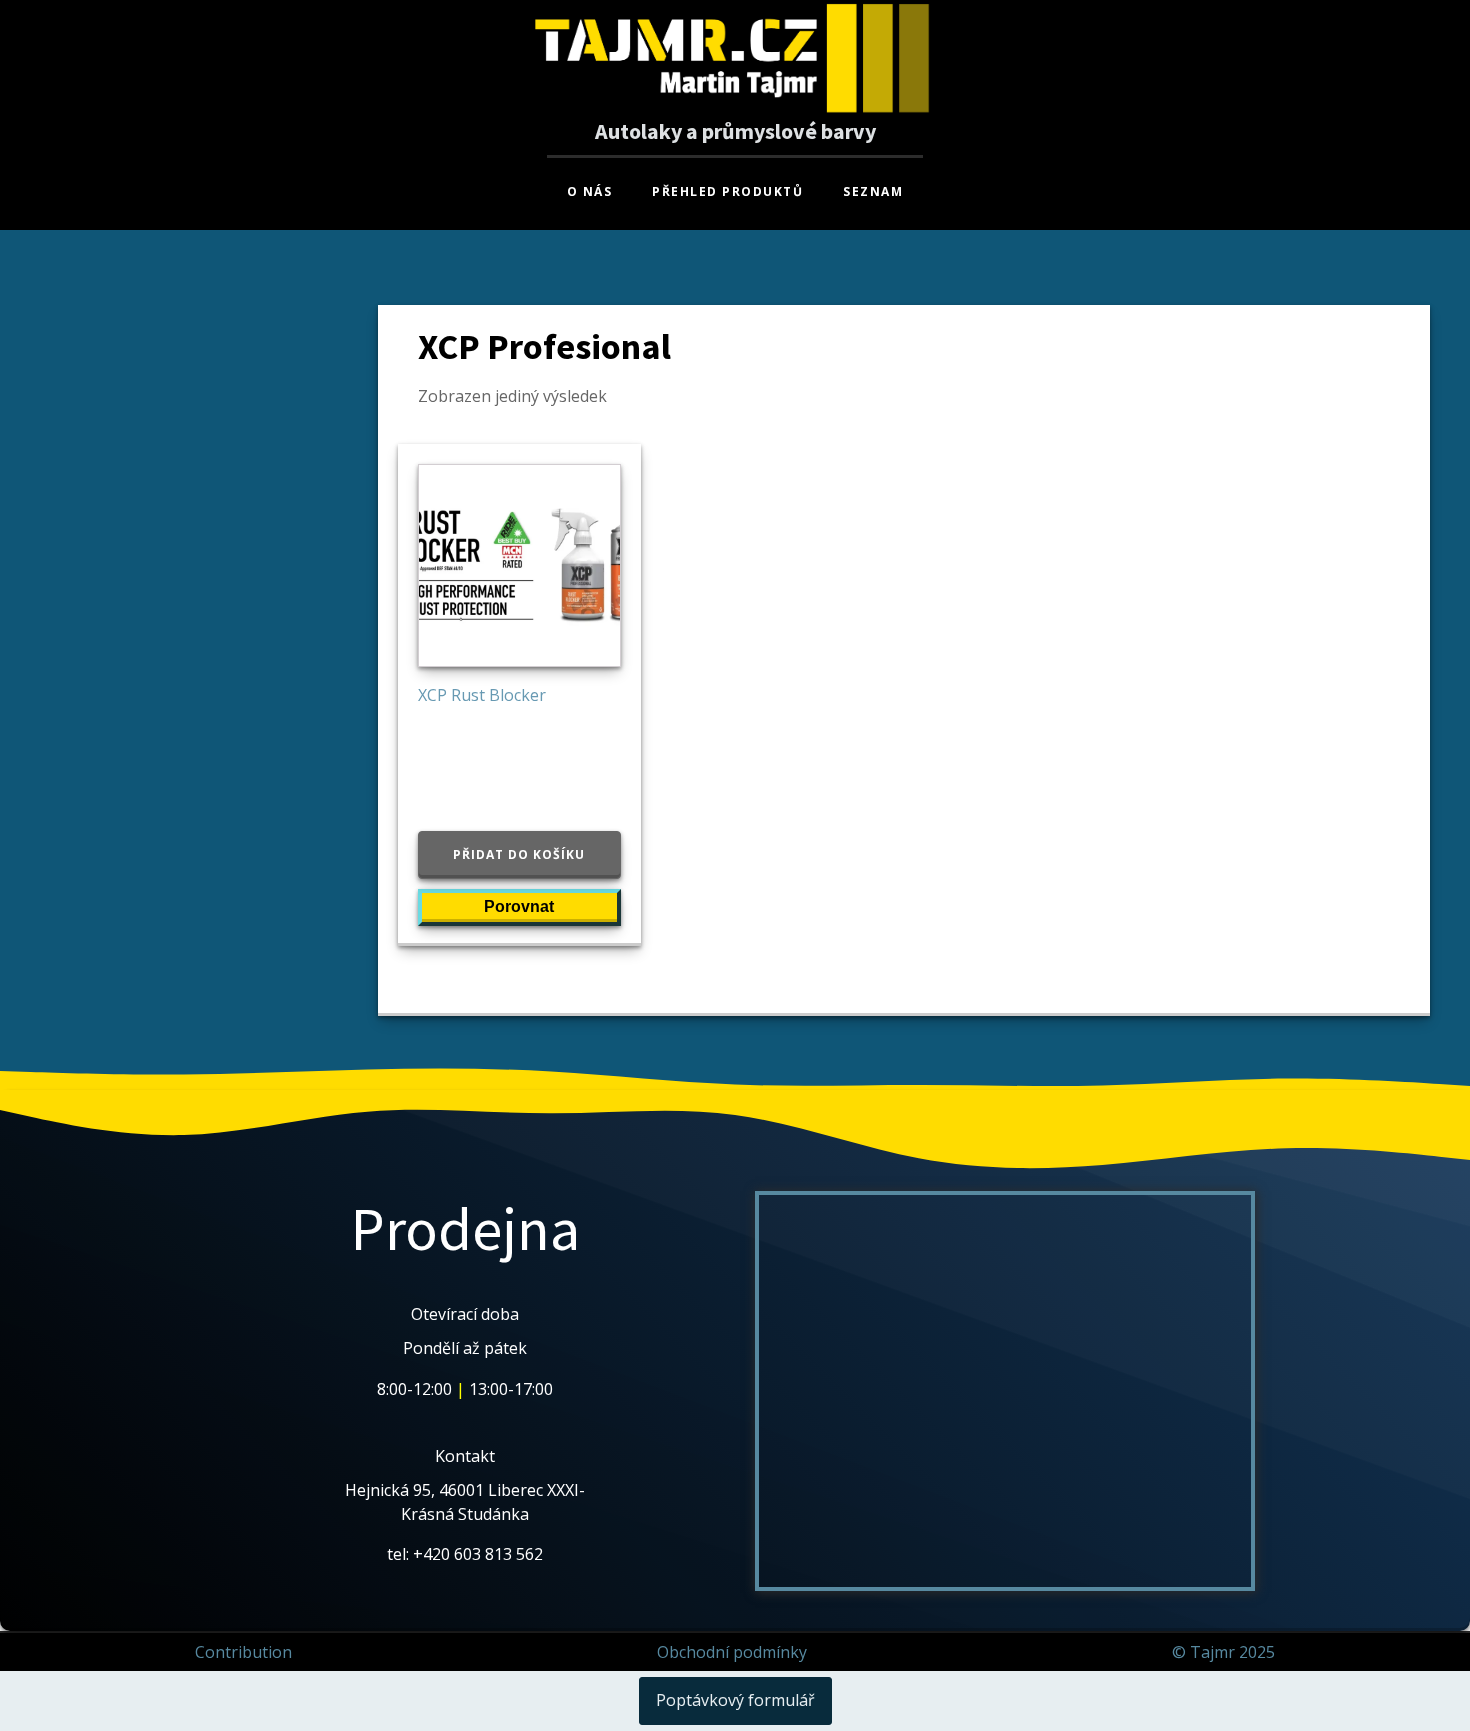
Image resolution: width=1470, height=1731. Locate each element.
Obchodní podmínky (732, 1652)
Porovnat (519, 906)
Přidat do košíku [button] (519, 854)
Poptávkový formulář (735, 1700)
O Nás (590, 191)
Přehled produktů (727, 191)
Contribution (243, 1652)
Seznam (873, 191)
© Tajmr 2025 (1223, 1652)
